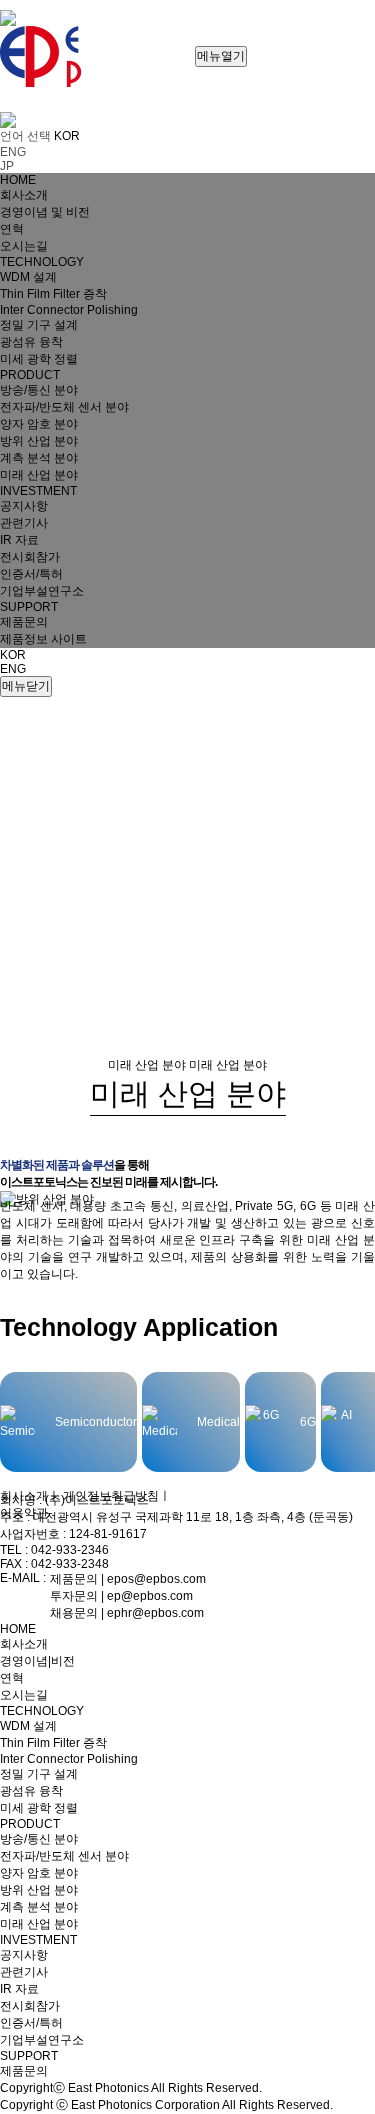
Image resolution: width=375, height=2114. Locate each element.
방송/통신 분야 (39, 1839)
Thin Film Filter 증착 (53, 1743)
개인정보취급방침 (111, 1496)
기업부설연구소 (42, 2040)
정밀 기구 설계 (39, 1774)
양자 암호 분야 (39, 1873)
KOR (13, 655)
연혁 (12, 1678)
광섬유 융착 (31, 1791)
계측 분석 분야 (39, 1907)
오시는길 (24, 1695)
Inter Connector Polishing (69, 1759)
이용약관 (24, 1513)
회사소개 (24, 1496)
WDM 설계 (28, 1726)
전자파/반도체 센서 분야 (64, 1856)
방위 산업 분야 (39, 1890)
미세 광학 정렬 (39, 1808)
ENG (13, 669)
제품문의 (24, 2071)
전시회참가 (30, 2006)
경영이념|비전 (37, 1661)
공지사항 (24, 1955)
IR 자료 (19, 1989)
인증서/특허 (31, 2023)
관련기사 (24, 1972)
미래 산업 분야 (39, 1924)
